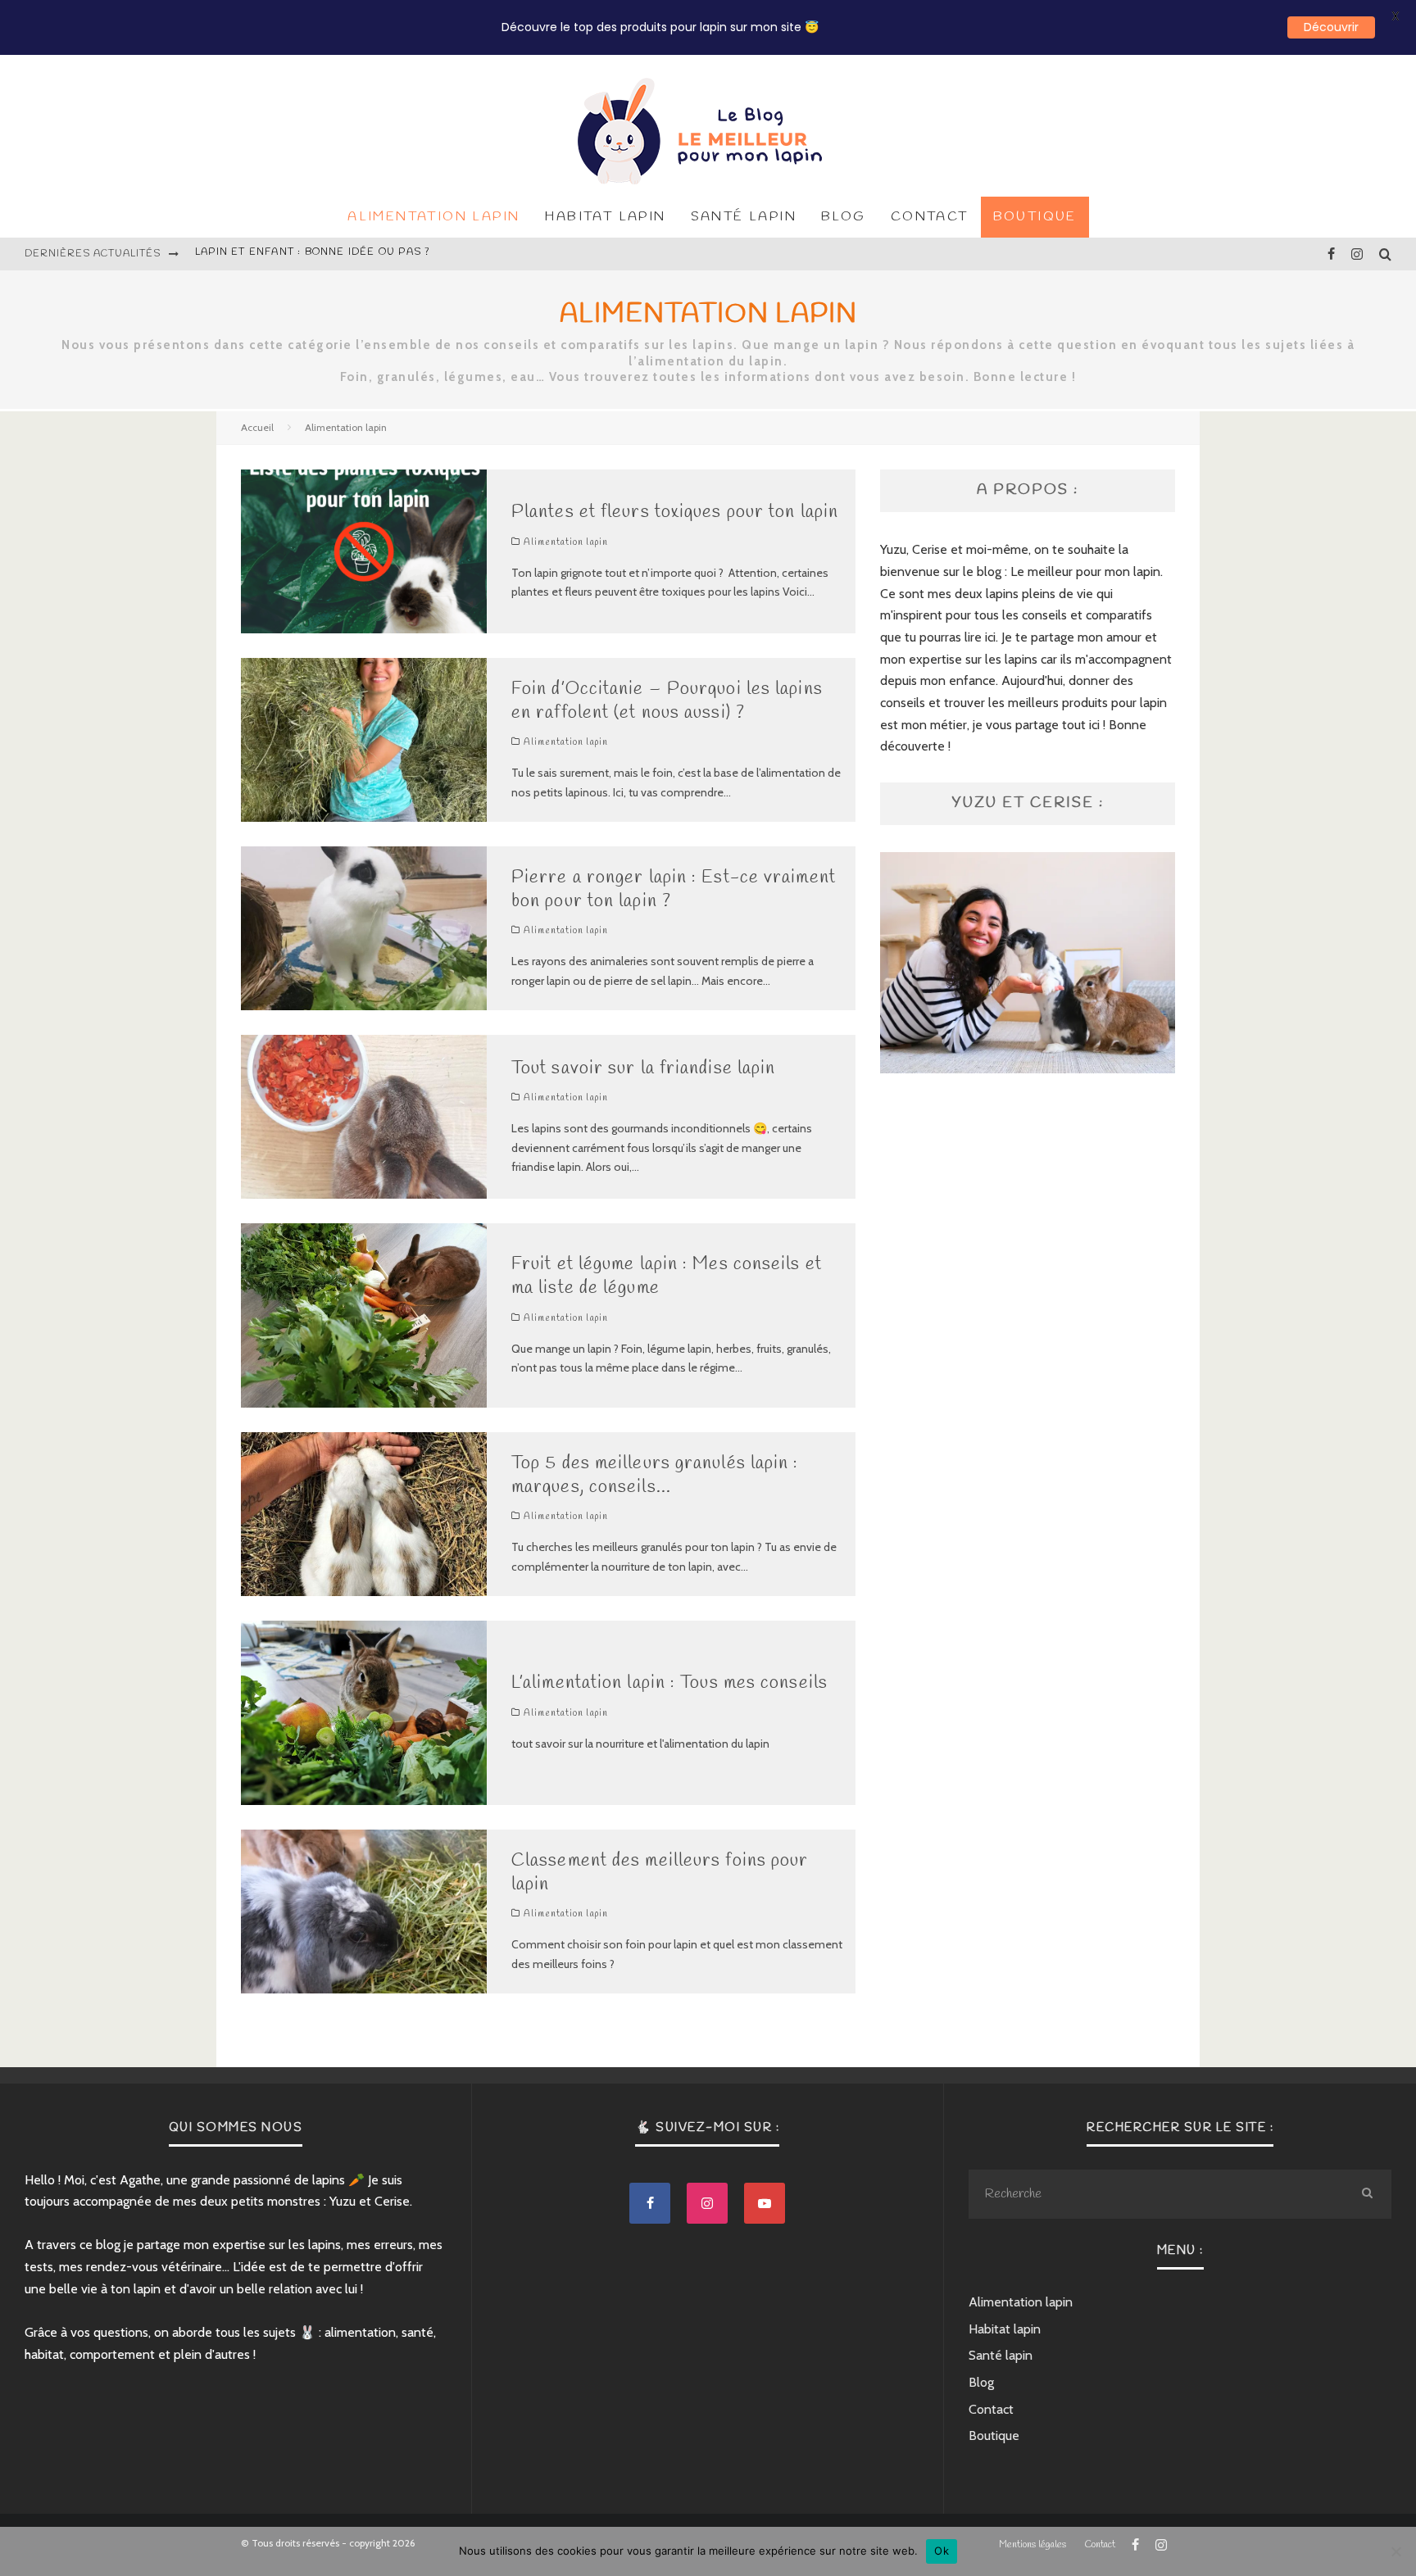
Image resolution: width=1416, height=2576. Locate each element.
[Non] (1396, 2551)
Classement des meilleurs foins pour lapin (660, 1873)
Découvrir (1331, 27)
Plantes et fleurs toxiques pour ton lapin (333, 254)
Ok (942, 2551)
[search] (1367, 2194)
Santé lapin (744, 217)
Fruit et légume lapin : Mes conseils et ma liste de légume (667, 1276)
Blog (844, 217)
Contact (930, 217)
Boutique (1035, 217)
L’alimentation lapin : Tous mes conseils (669, 1683)
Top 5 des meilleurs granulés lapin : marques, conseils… (655, 1475)
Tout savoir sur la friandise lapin (643, 1068)
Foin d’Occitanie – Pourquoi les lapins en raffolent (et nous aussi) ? (667, 701)
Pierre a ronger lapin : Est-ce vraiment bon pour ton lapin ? (674, 889)
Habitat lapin (605, 217)
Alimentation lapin (433, 217)
